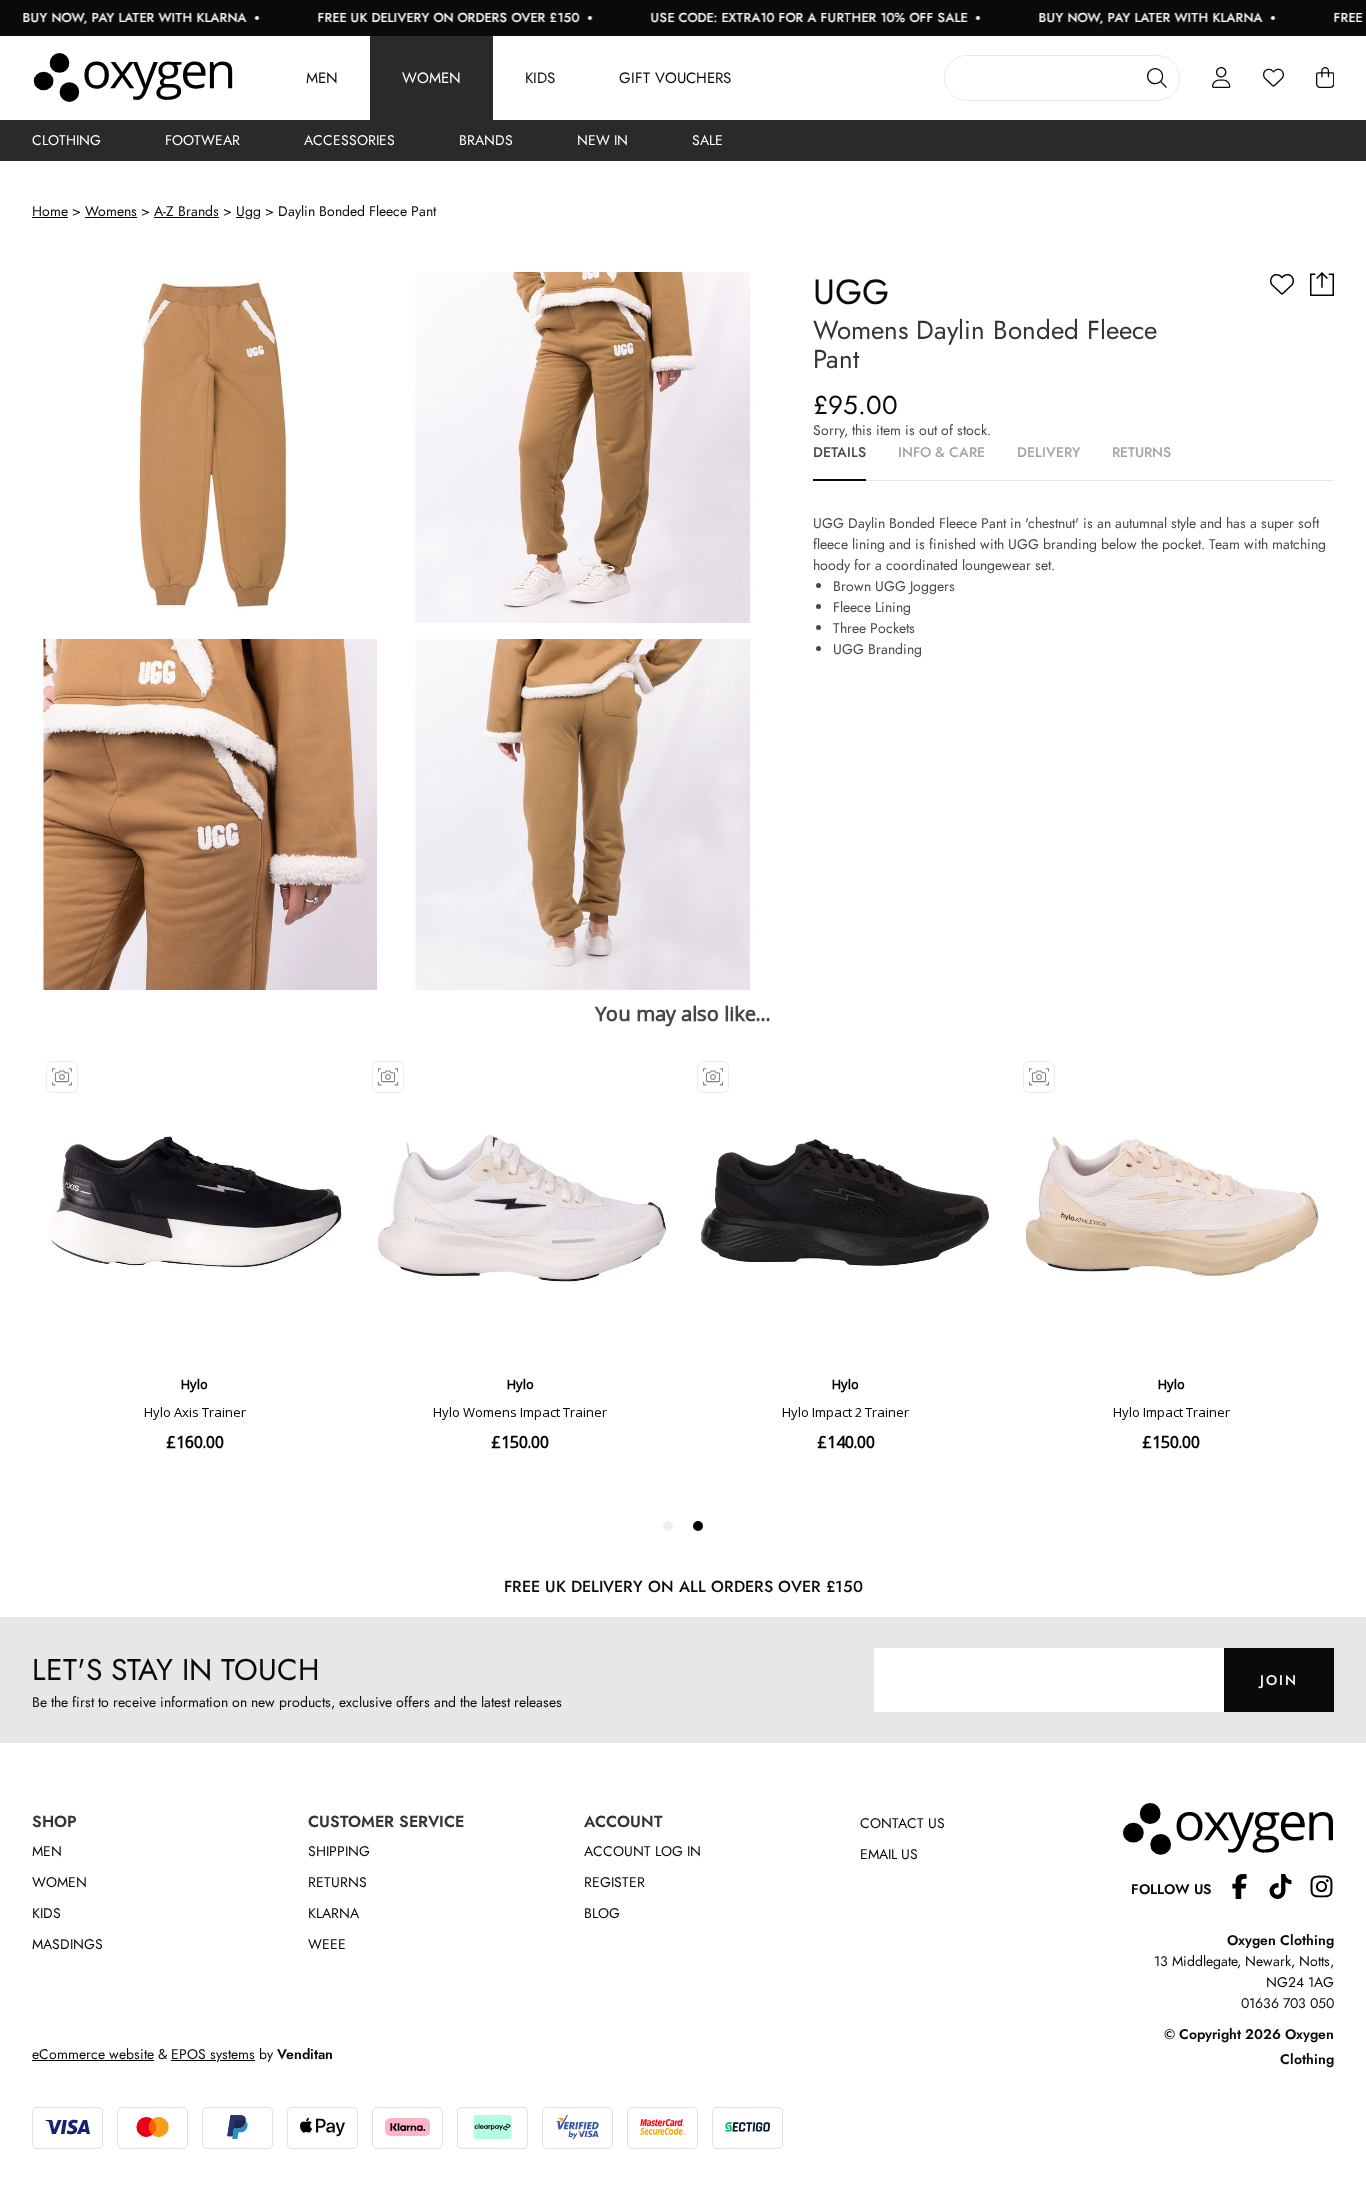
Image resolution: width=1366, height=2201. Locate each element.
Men (322, 78)
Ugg (248, 211)
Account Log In (642, 1851)
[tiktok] (1288, 1889)
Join (1279, 1680)
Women (431, 78)
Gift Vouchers (675, 78)
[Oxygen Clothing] (133, 78)
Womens (111, 211)
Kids (540, 78)
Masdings (67, 1944)
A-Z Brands (186, 211)
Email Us (889, 1854)
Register (614, 1882)
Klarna (333, 1913)
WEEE (327, 1944)
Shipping (339, 1851)
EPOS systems (213, 2054)
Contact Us (902, 1823)
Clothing (66, 140)
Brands (486, 140)
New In (602, 140)
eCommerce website (93, 2054)
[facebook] (1247, 1889)
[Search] (1157, 78)
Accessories (349, 140)
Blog (602, 1913)
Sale (707, 140)
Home (50, 211)
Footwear (202, 140)
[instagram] (1321, 1889)
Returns (337, 1882)
